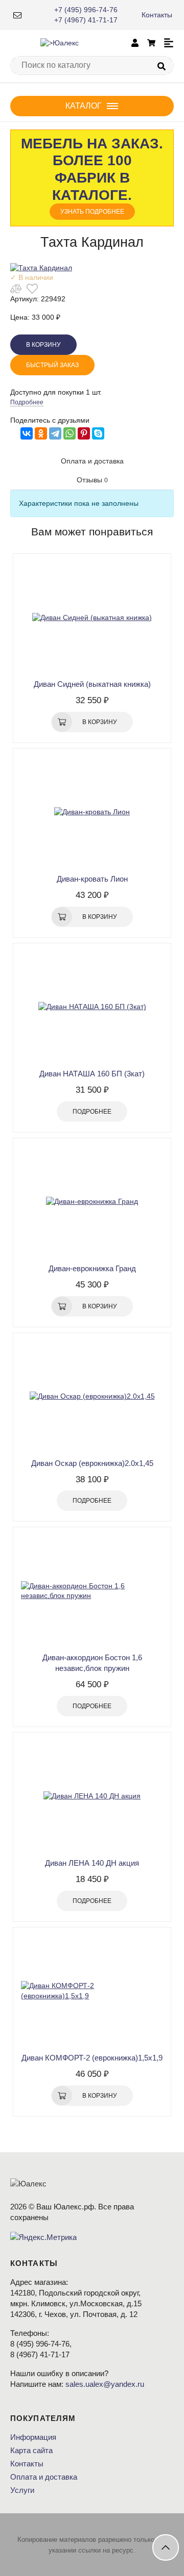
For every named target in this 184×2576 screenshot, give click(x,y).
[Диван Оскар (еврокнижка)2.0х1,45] (92, 1397)
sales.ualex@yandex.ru (105, 2384)
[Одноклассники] (41, 433)
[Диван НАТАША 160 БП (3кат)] (92, 1007)
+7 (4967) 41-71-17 (86, 20)
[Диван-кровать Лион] (92, 812)
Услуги (22, 2490)
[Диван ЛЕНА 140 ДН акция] (92, 1796)
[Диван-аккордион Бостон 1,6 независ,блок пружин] (92, 1591)
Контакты (157, 15)
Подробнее (27, 402)
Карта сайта (31, 2450)
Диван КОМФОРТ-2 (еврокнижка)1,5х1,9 (92, 2058)
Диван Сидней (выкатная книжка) (92, 684)
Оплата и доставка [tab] (92, 461)
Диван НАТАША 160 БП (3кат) (92, 1074)
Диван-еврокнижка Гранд (92, 1268)
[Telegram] (55, 433)
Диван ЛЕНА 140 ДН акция (92, 1863)
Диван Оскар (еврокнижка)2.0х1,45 (92, 1463)
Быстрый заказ (52, 365)
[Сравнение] (16, 289)
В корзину (43, 345)
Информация (33, 2437)
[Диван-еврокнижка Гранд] (92, 1202)
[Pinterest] (84, 433)
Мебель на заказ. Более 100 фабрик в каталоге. (92, 175)
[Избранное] (32, 289)
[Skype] (98, 433)
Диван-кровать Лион (92, 879)
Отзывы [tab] (92, 480)
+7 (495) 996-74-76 (86, 10)
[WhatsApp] (70, 433)
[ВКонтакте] (27, 433)
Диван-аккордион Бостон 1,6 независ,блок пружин (92, 1663)
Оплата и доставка (44, 2477)
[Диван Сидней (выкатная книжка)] (92, 617)
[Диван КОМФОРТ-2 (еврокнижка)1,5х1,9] (92, 1991)
